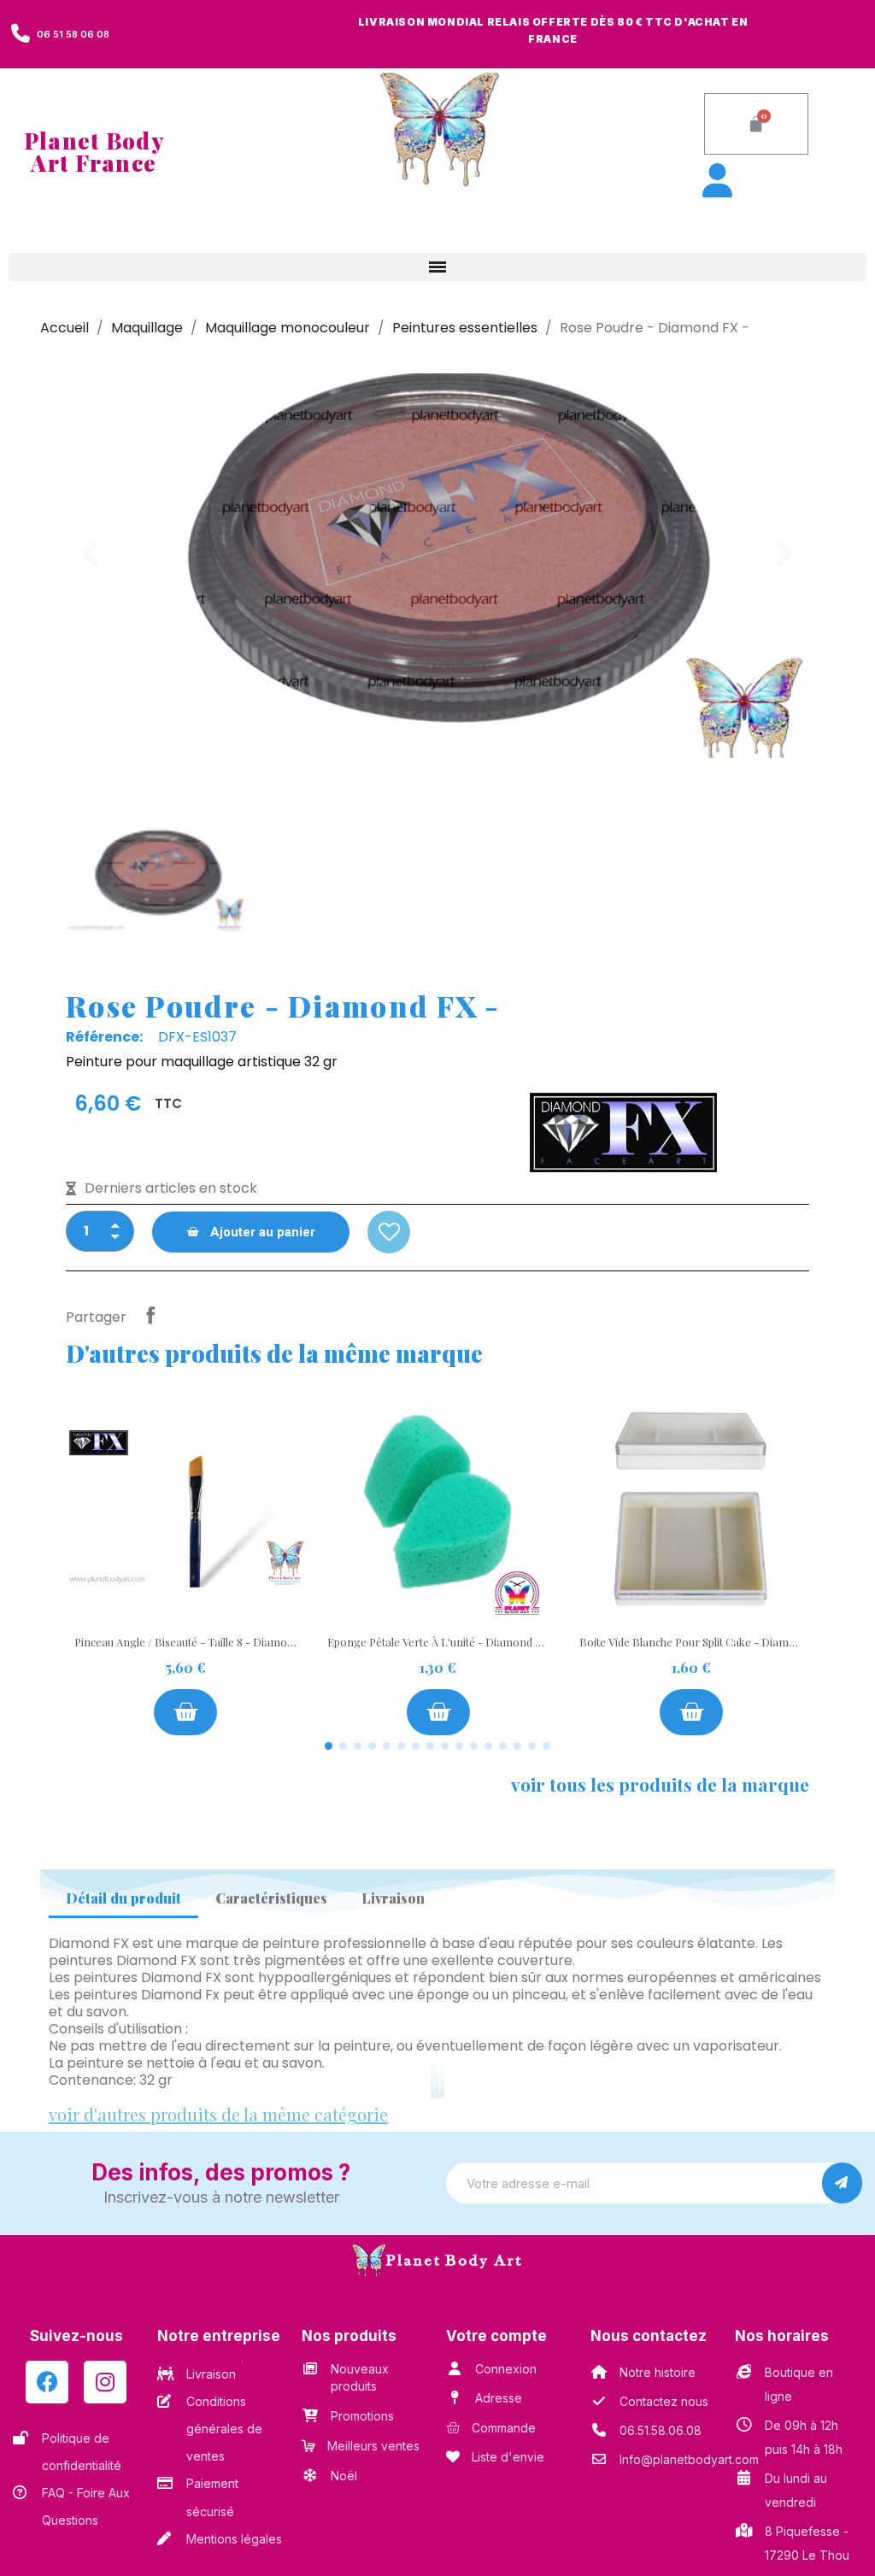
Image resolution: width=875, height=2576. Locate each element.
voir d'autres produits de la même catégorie (218, 2114)
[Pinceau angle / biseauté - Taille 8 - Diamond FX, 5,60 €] (186, 1561)
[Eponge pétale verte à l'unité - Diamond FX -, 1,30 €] (439, 1561)
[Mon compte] (856, 79)
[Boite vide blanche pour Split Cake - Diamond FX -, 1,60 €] (691, 1561)
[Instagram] (105, 2382)
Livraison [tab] (393, 1898)
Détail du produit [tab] (123, 1898)
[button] (756, 124)
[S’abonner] (842, 2183)
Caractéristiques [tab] (271, 1898)
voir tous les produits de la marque (660, 1784)
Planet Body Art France (94, 152)
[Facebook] (47, 2382)
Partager (150, 1315)
